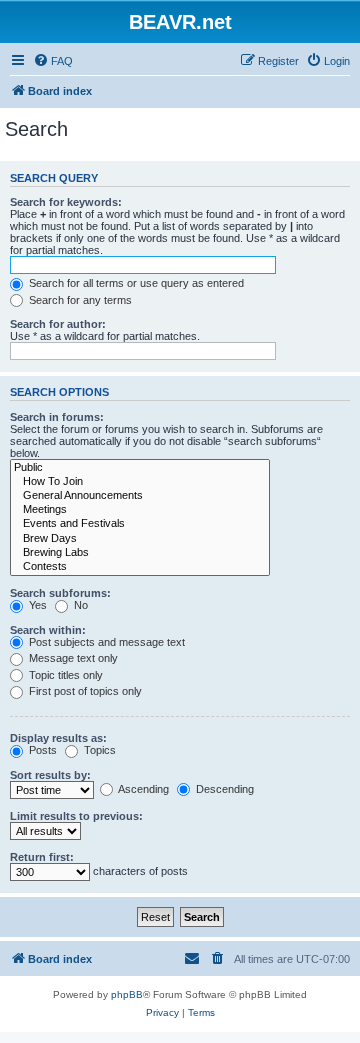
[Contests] (140, 567)
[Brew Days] (140, 539)
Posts (41, 750)
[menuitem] (53, 61)
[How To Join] (140, 482)
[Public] (140, 468)
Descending (223, 789)
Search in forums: (57, 417)
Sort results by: (50, 775)
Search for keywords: (66, 202)
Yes (36, 605)
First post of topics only (84, 691)
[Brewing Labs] (140, 553)
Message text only (72, 658)
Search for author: (58, 324)
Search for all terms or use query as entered (135, 283)
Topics (98, 750)
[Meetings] (140, 510)
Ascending (142, 789)
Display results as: (58, 738)
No (79, 605)
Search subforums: (60, 593)
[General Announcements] (140, 496)
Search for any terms (79, 300)
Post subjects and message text (105, 642)
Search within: (48, 630)
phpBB (127, 994)
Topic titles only (64, 675)
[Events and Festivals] (140, 524)
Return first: (42, 857)
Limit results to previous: (76, 816)
